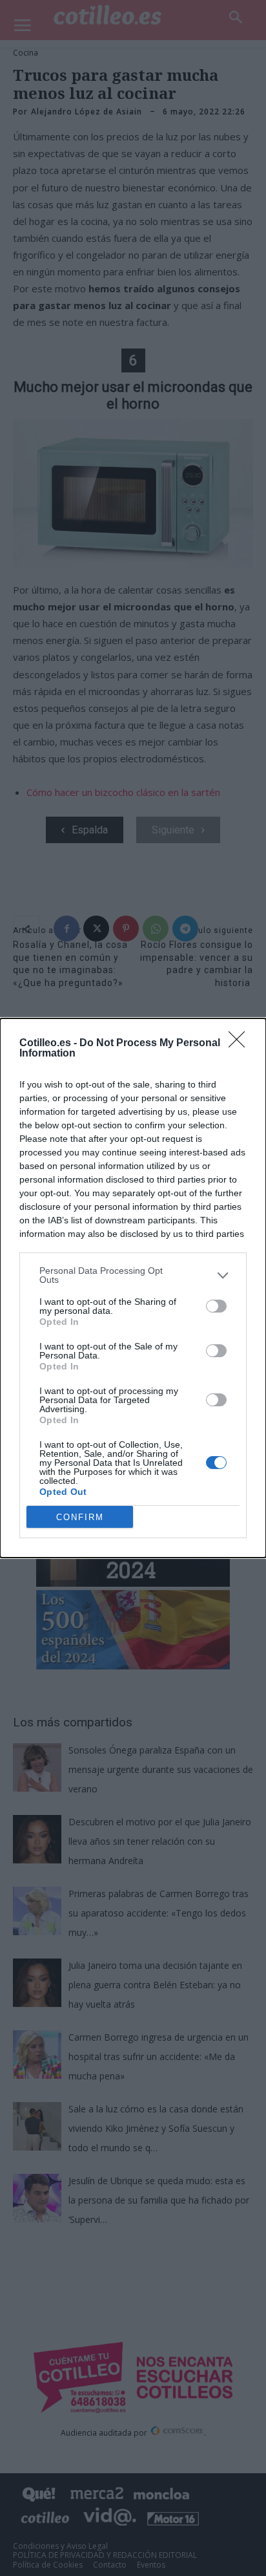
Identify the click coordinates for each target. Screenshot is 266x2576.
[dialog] (133, 1288)
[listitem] (133, 1275)
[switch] (216, 1306)
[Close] (241, 1044)
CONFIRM (80, 1517)
